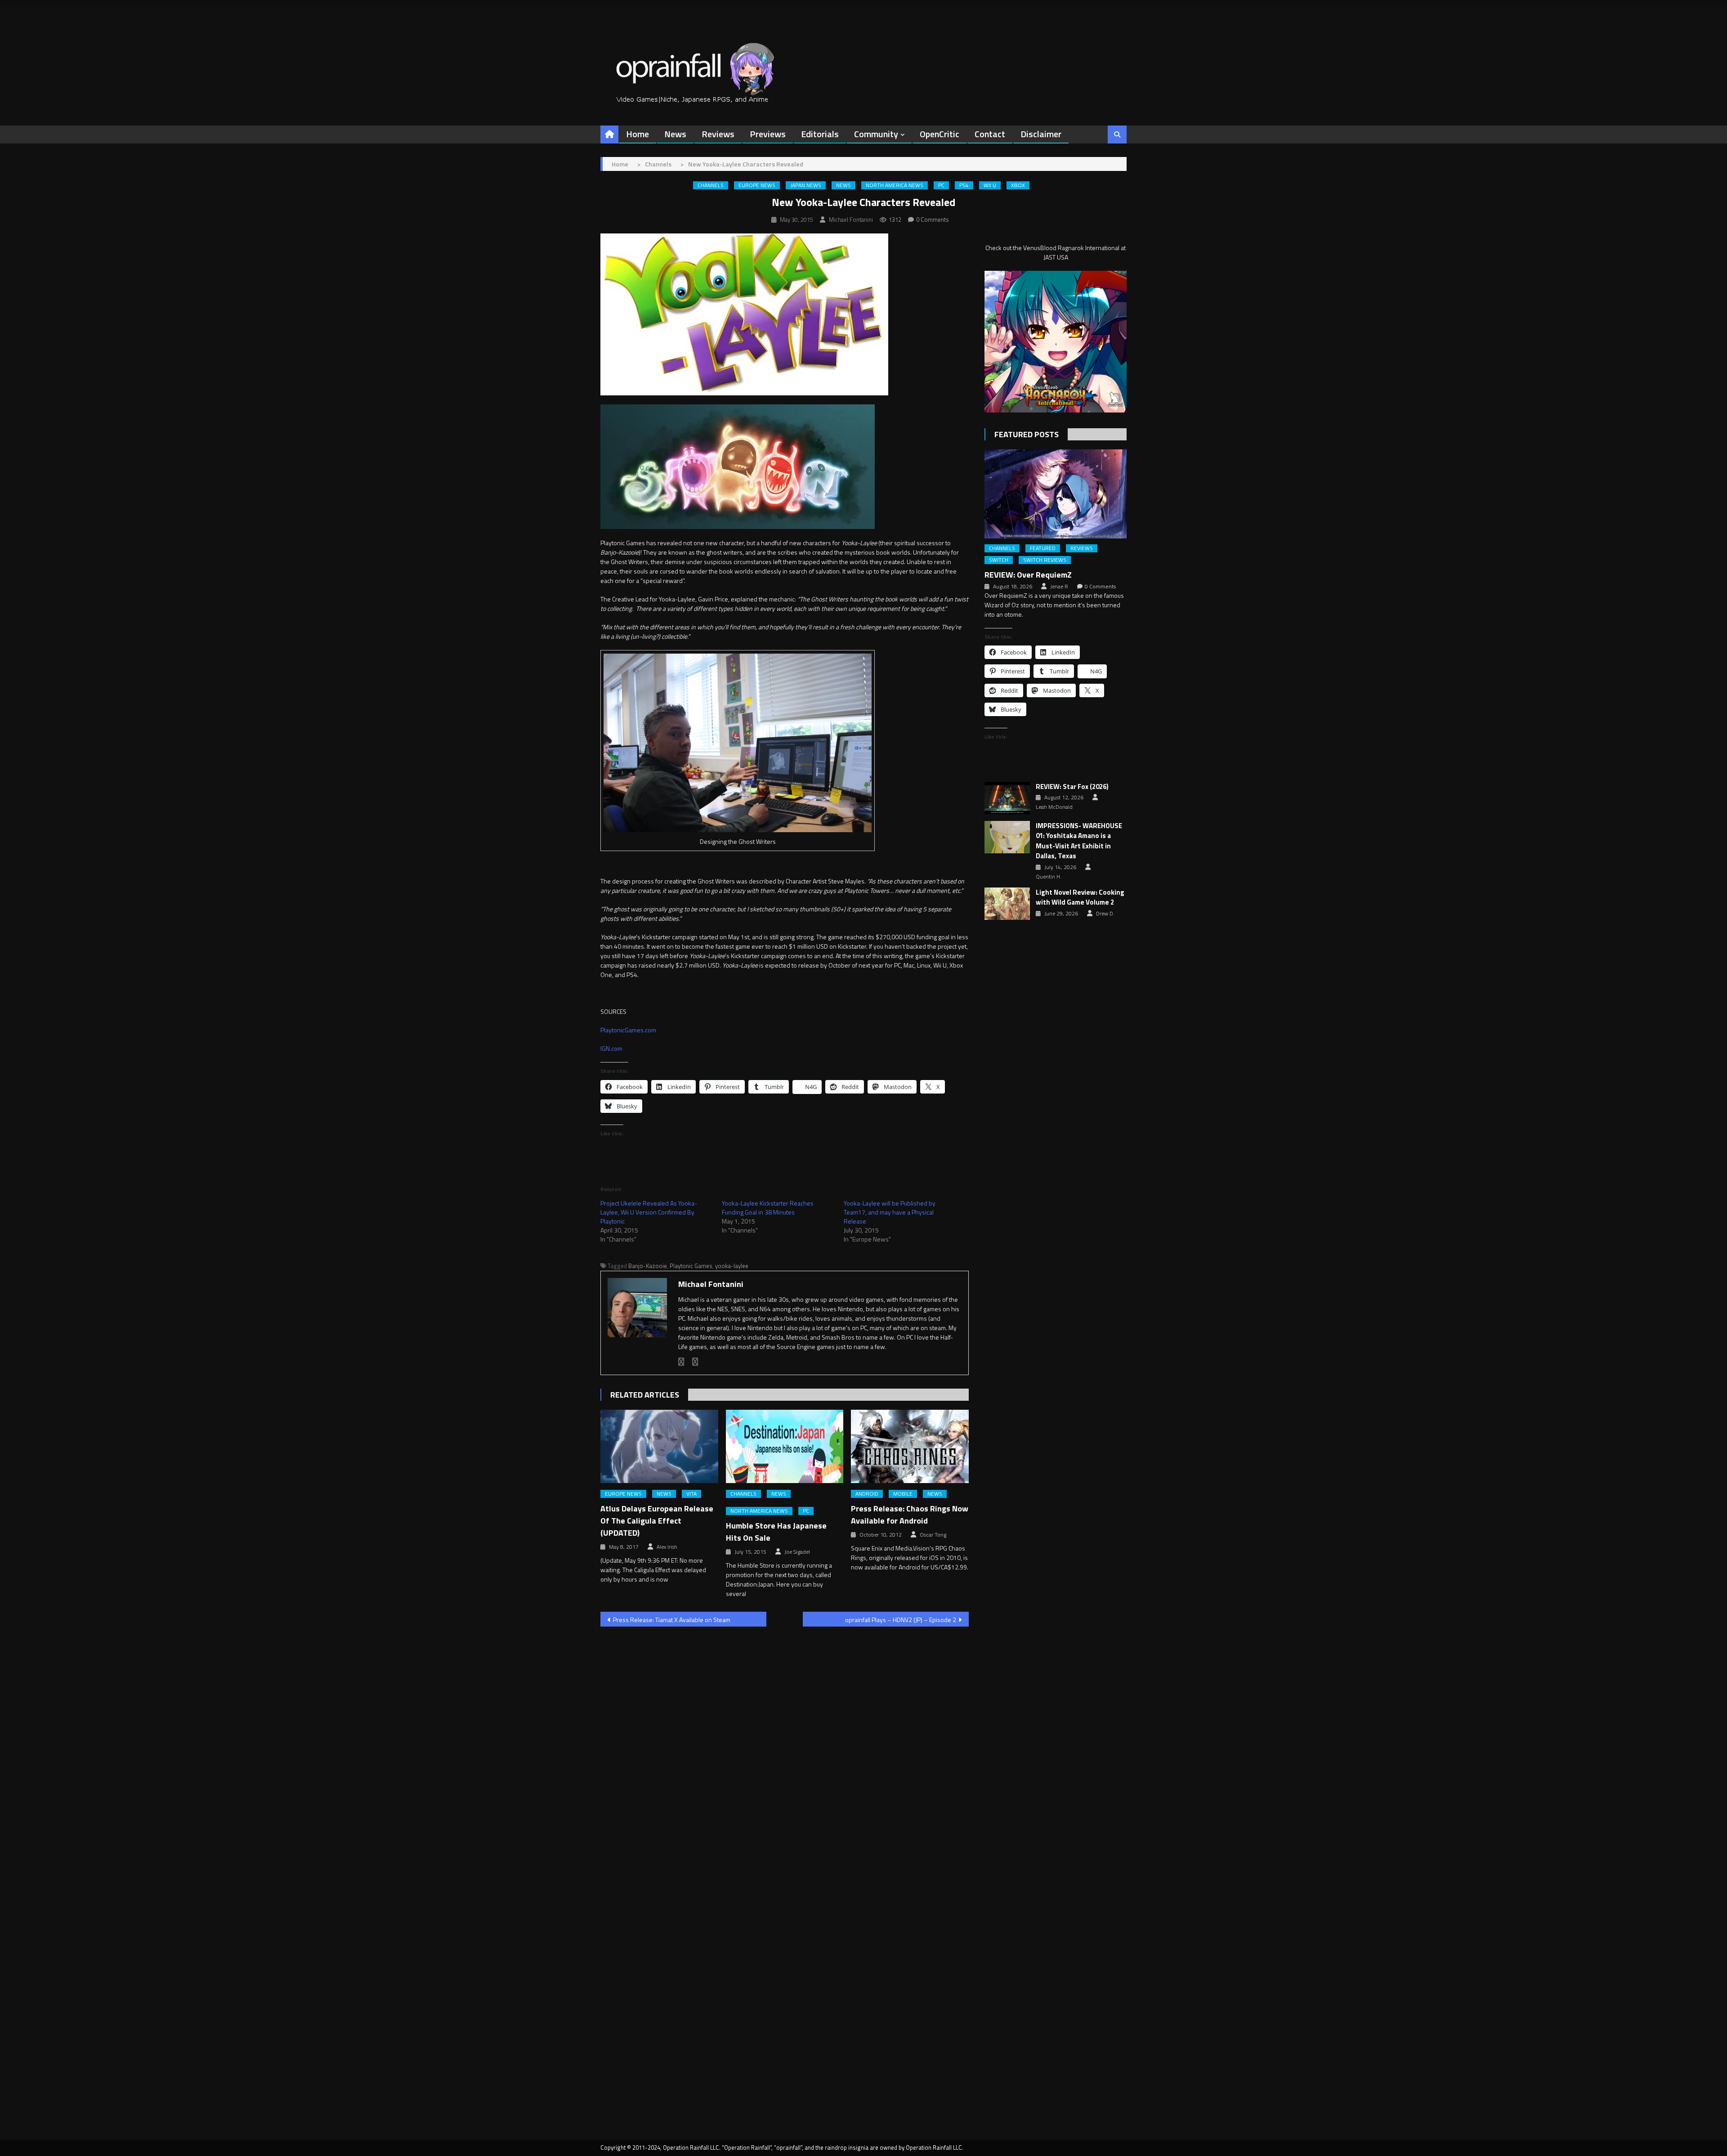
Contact (990, 134)
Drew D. (1105, 914)
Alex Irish (667, 1547)
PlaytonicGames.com (628, 1030)
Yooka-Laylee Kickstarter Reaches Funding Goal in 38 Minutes (768, 1208)
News (675, 134)
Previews (768, 134)
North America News (895, 185)
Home (638, 134)
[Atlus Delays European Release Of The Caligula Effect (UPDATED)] (659, 1447)
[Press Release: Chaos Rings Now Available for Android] (910, 1447)
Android (867, 1494)
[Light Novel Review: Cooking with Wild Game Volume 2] (1007, 904)
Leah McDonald (1054, 807)
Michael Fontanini (851, 220)
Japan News (806, 185)
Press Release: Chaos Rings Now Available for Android (910, 1515)
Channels (711, 185)
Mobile (903, 1494)
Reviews (718, 134)
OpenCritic (940, 134)
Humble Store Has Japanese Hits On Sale (776, 1532)
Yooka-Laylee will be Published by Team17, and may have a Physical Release (890, 1212)
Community (876, 134)
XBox (1018, 185)
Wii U (990, 185)
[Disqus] (785, 1748)
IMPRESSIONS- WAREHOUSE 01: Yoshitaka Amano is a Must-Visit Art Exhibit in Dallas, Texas (1079, 841)
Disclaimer (1041, 134)
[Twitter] (695, 1362)
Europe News (757, 185)
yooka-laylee (732, 1266)
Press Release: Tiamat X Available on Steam (672, 1620)
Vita (691, 1494)
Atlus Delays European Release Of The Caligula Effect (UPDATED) (657, 1521)
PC (941, 185)
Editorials (820, 134)
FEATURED (1043, 548)
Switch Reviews (1045, 560)
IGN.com (611, 1048)
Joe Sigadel (797, 1552)
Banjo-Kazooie (648, 1266)
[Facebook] (681, 1362)
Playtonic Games (691, 1266)
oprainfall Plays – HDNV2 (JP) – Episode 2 (901, 1620)
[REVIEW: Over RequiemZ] (1056, 494)
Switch (999, 560)
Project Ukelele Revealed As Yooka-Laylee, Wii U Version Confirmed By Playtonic (649, 1212)
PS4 (964, 185)
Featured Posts (1027, 434)
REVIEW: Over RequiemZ (1028, 575)
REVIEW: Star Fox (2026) (1072, 787)
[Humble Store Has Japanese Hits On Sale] (785, 1447)
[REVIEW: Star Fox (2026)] (1007, 798)
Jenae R (1059, 587)
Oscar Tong (933, 1535)
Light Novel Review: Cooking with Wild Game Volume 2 (1080, 898)
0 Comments (933, 220)
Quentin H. (1049, 877)
